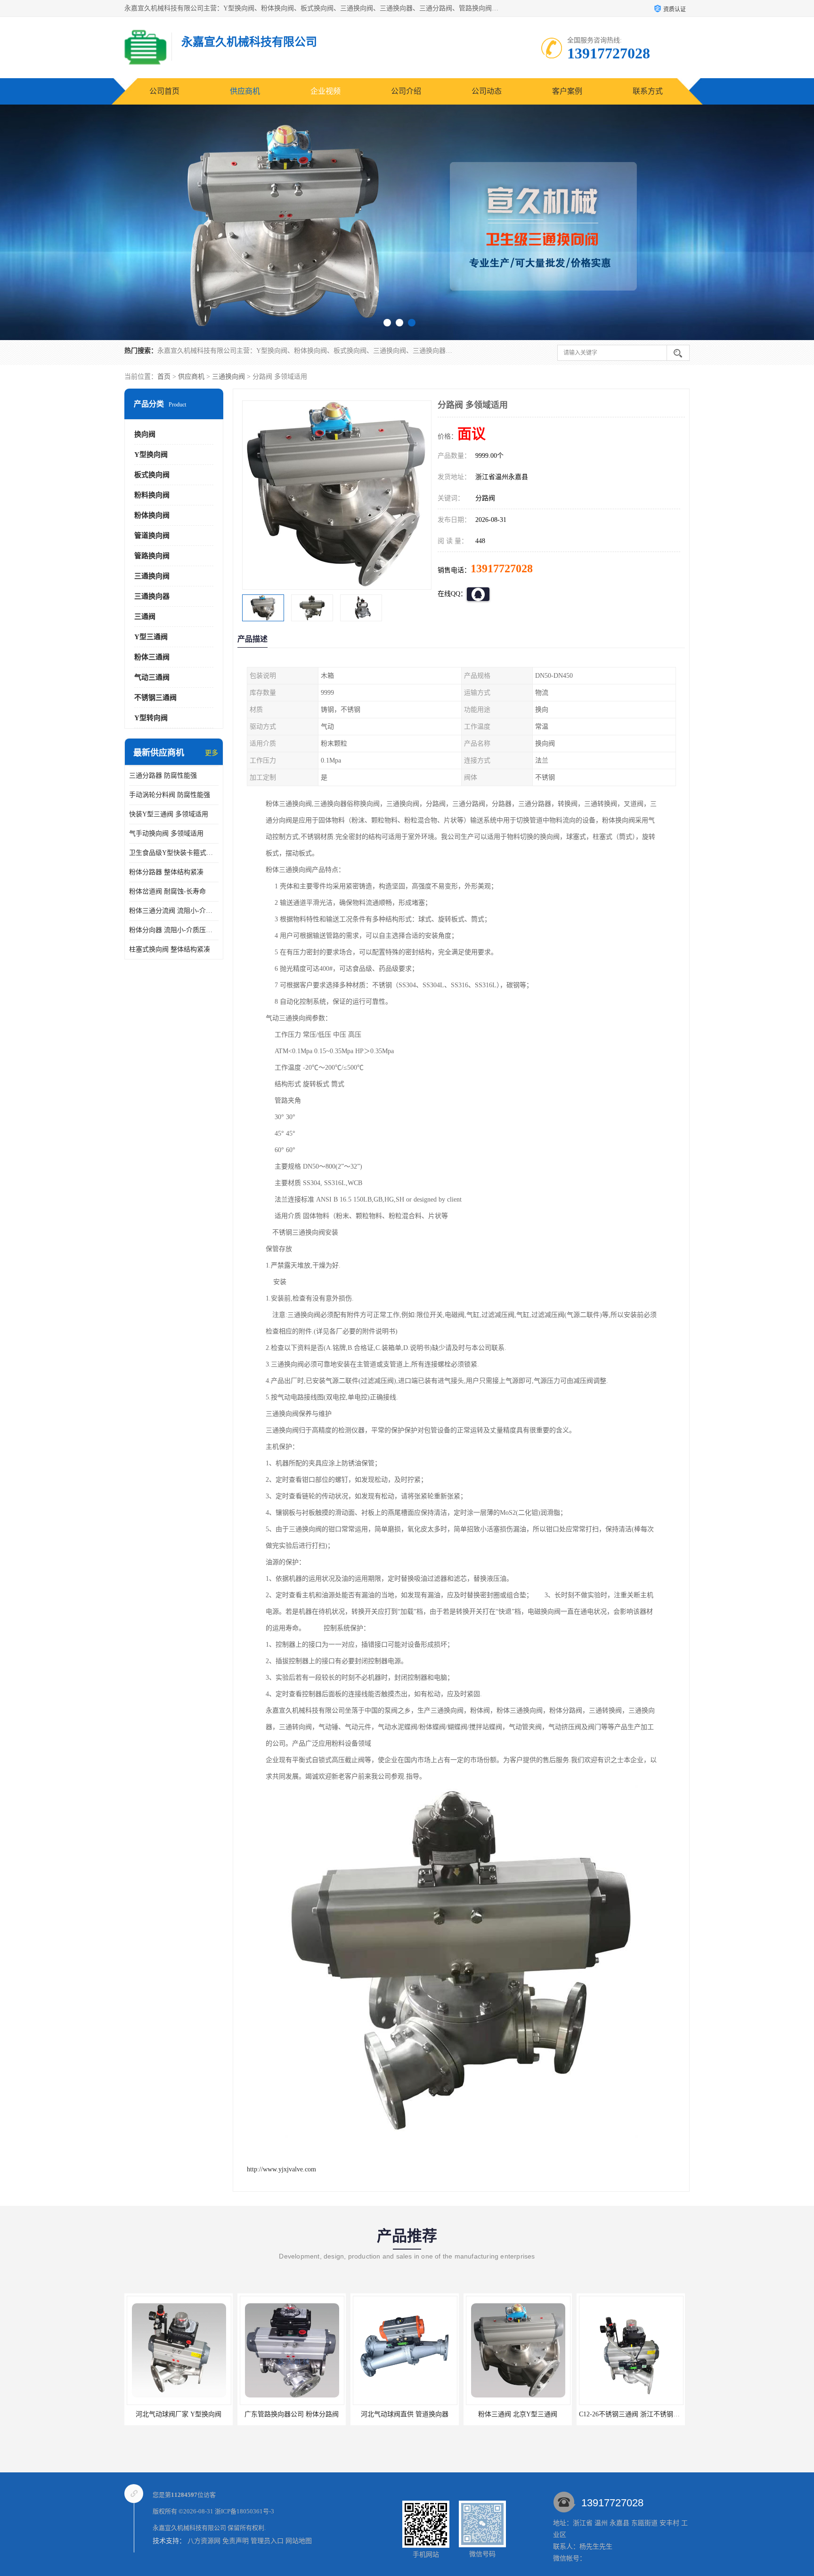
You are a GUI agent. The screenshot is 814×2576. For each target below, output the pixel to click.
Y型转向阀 (151, 718)
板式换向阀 (152, 475)
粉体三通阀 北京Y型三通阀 (405, 2414)
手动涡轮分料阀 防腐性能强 (170, 795)
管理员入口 (267, 2541)
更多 (212, 753)
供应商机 (245, 91)
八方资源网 (204, 2541)
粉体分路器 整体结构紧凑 (166, 872)
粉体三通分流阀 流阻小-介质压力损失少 (174, 911)
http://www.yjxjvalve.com (281, 2169)
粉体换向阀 (152, 515)
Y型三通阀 (151, 637)
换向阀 (145, 434)
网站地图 (299, 2541)
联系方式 (648, 91)
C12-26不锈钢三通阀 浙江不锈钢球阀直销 (526, 2414)
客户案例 (567, 91)
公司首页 (164, 91)
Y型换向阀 (151, 455)
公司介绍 (406, 91)
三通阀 (145, 617)
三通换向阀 (228, 377)
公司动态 (487, 91)
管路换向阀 (152, 556)
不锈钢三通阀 (155, 698)
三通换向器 (152, 596)
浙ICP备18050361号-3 (244, 2511)
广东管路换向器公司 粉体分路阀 (179, 2414)
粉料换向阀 (152, 495)
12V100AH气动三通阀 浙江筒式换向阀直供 (641, 2414)
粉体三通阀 (152, 657)
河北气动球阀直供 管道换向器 (292, 2414)
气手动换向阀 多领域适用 (166, 833)
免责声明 (236, 2541)
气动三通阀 (152, 677)
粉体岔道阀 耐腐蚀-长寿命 (167, 891)
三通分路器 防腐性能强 (163, 776)
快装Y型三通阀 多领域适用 (169, 814)
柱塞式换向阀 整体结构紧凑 (170, 949)
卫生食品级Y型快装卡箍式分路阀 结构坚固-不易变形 (174, 853)
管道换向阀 (152, 536)
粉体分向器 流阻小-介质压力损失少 (174, 930)
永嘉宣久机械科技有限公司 (189, 2528)
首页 (164, 377)
